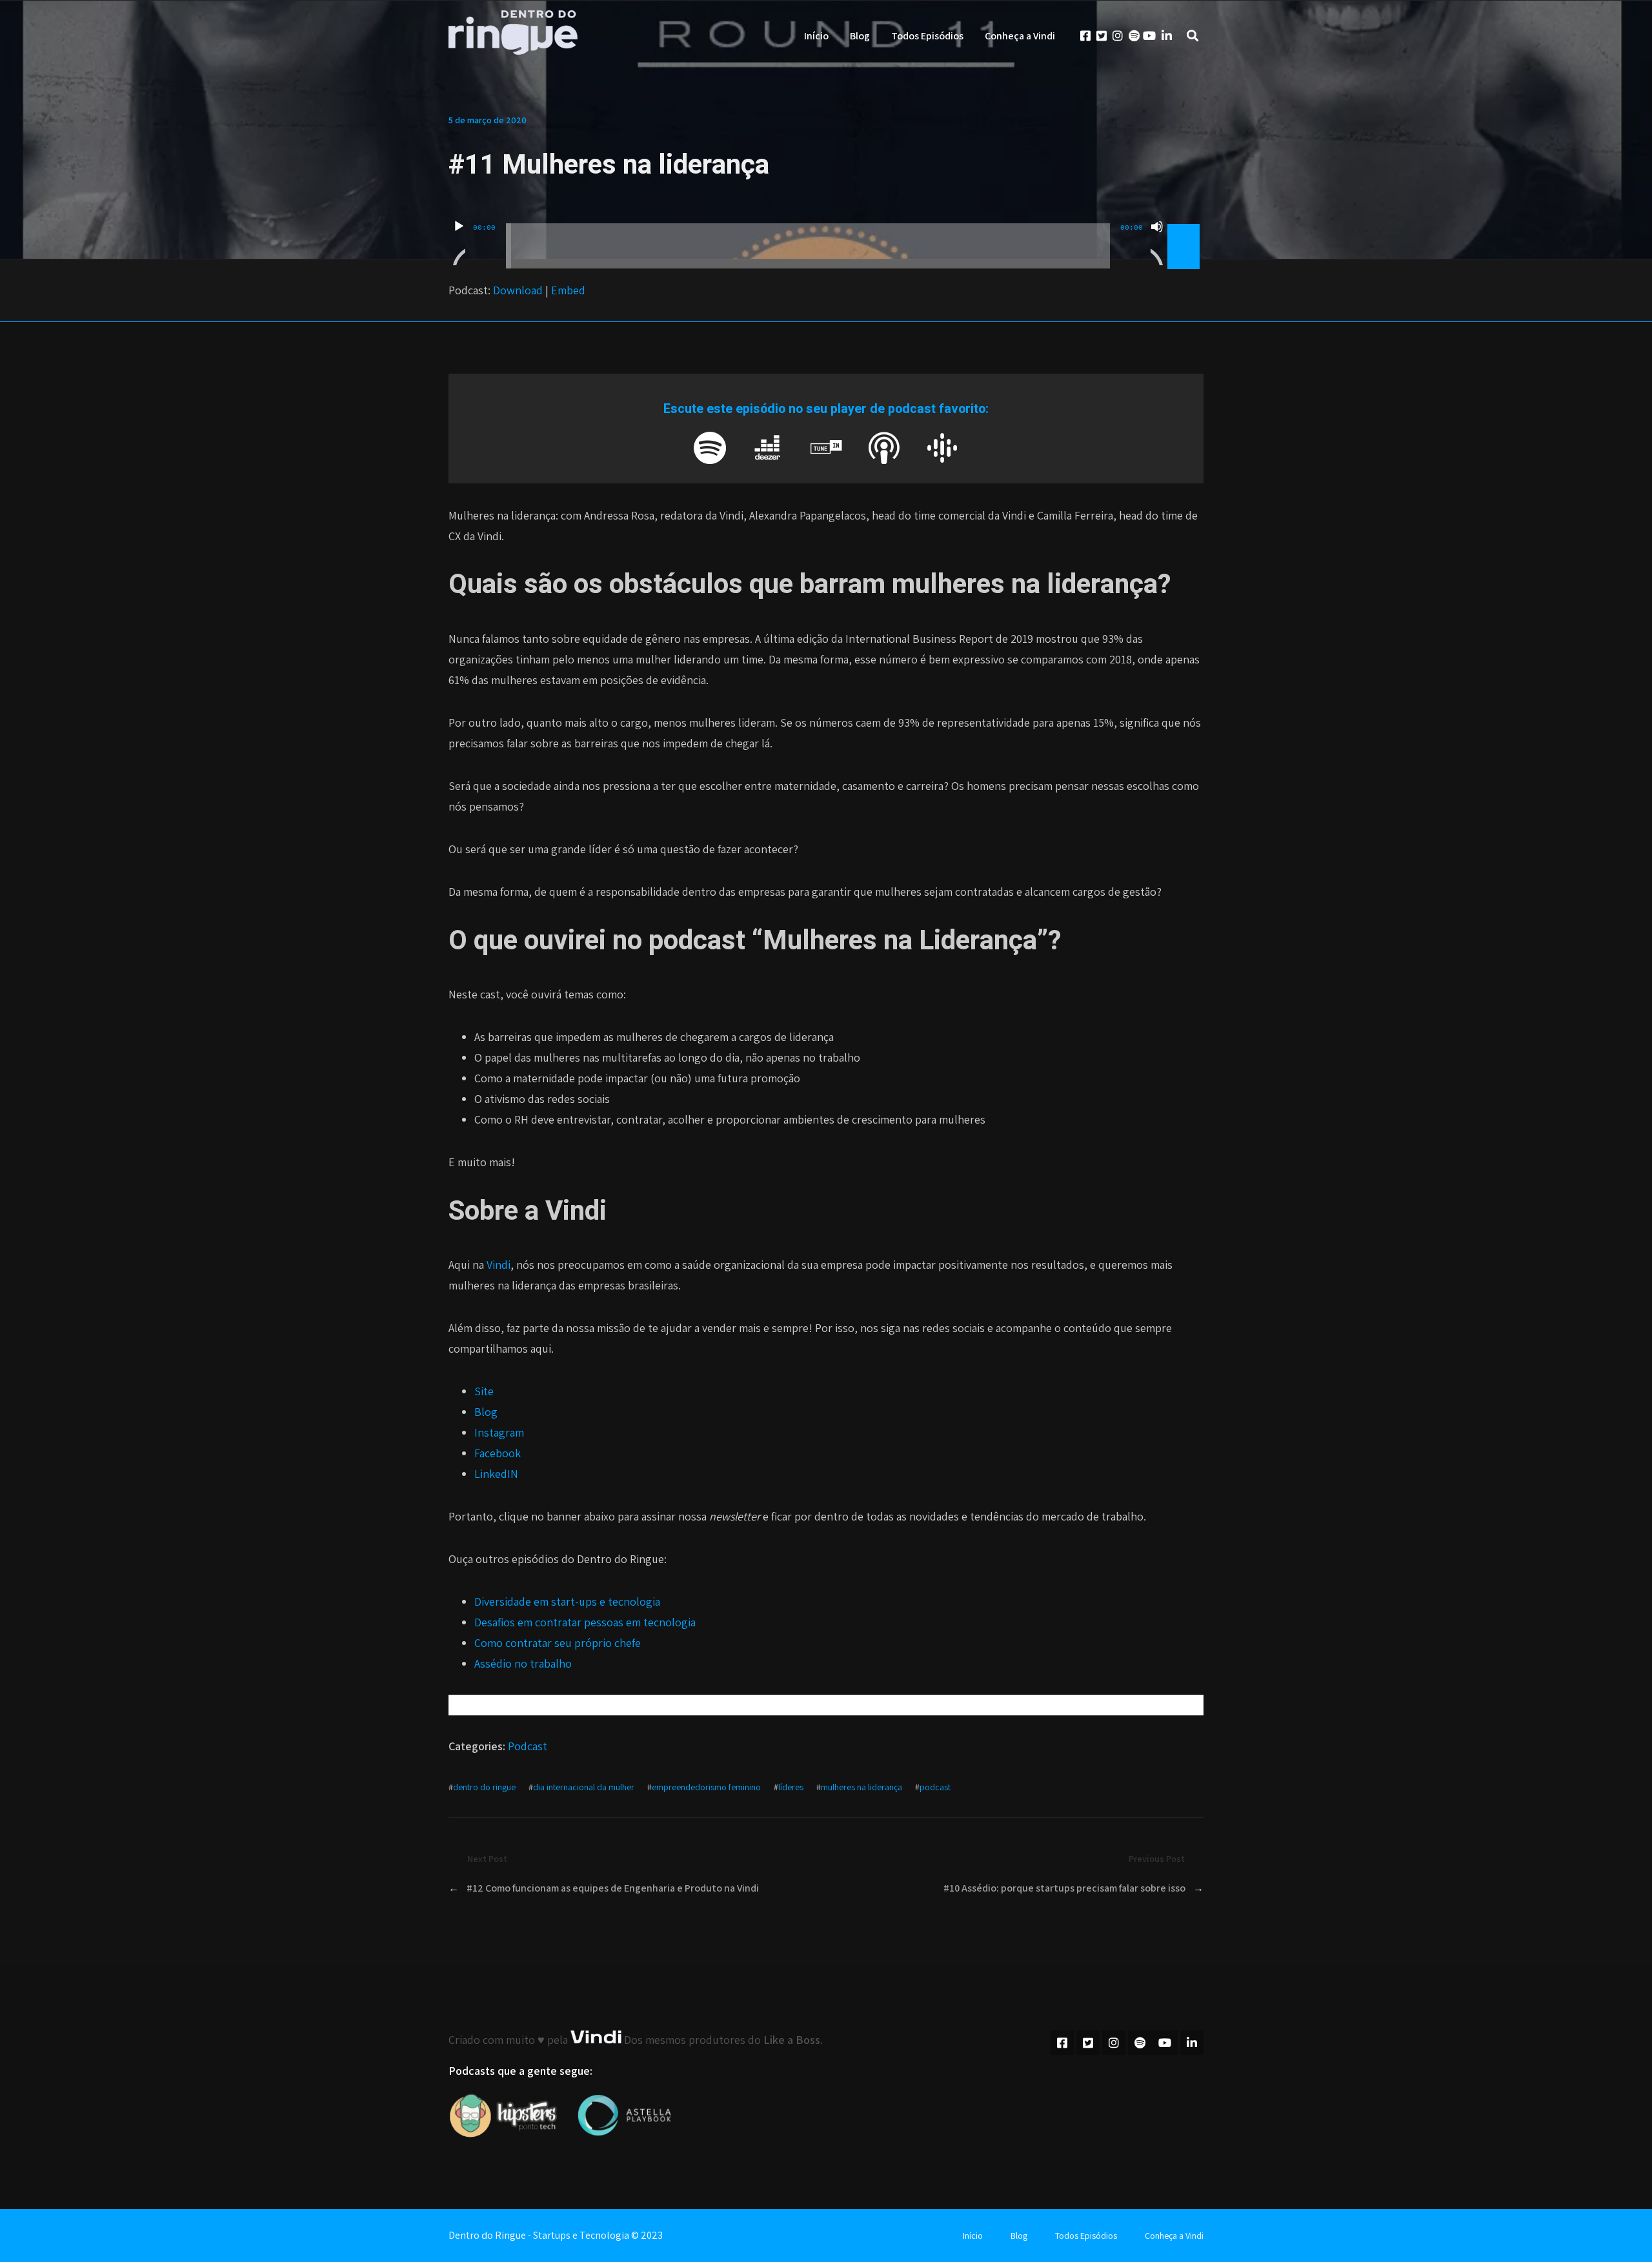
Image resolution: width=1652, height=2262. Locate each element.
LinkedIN (496, 1474)
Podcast (528, 1746)
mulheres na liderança (861, 1787)
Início (816, 36)
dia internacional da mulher (584, 1787)
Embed (568, 290)
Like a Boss (792, 2040)
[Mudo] (1157, 243)
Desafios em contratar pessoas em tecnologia (585, 1622)
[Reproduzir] (459, 243)
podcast (935, 1787)
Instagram (499, 1432)
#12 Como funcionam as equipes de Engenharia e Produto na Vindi (613, 1888)
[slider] (1185, 225)
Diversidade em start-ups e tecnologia (567, 1601)
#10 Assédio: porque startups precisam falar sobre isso (1064, 1888)
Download (518, 290)
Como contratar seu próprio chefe (558, 1643)
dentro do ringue (484, 1787)
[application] (826, 236)
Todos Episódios (927, 36)
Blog (860, 36)
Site (484, 1391)
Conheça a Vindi (1020, 36)
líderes (791, 1787)
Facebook (498, 1453)
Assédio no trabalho (523, 1663)
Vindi (499, 1265)
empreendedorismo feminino (706, 1787)
